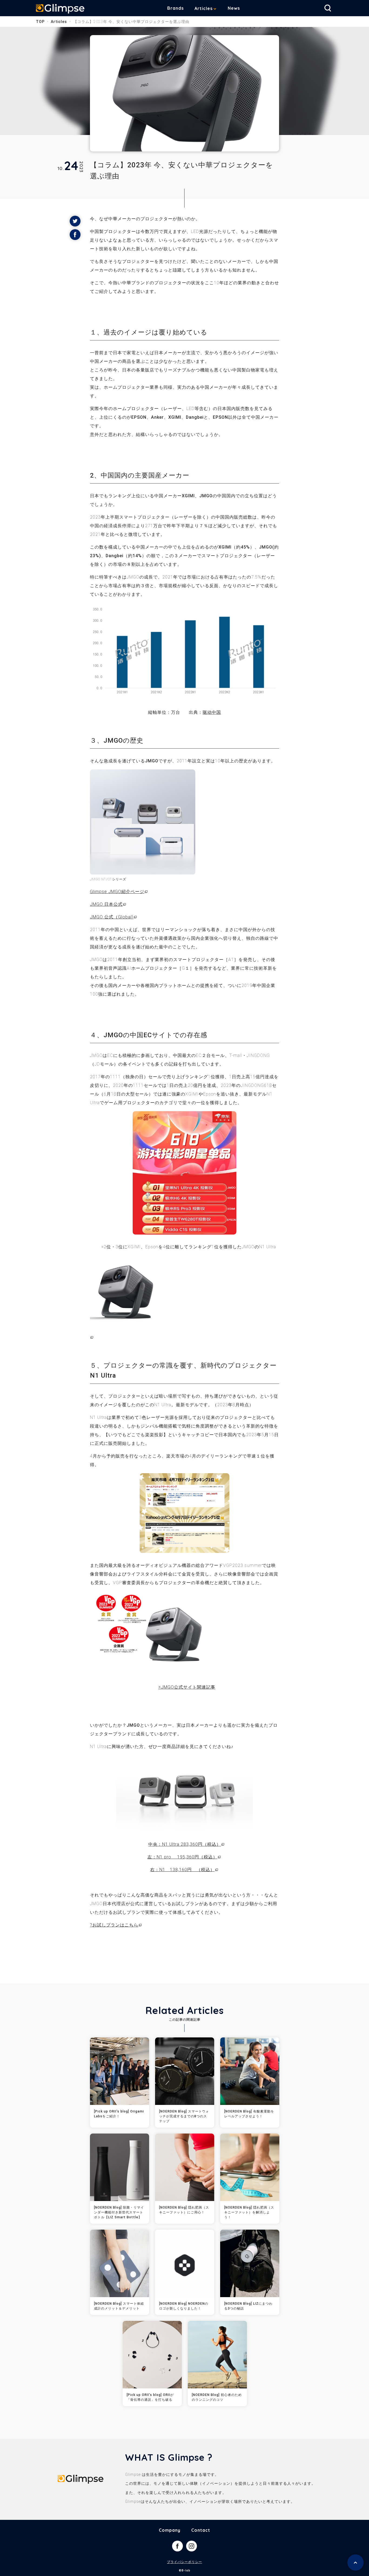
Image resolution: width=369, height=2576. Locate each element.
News (234, 8)
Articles (204, 8)
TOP (40, 22)
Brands (175, 8)
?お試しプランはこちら (114, 1925)
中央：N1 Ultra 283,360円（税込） (185, 1844)
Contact (201, 2530)
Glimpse (60, 9)
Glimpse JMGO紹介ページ (117, 892)
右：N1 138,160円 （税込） (182, 1870)
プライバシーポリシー (185, 2562)
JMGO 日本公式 (106, 904)
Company (170, 2530)
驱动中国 (212, 712)
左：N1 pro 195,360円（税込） (182, 1857)
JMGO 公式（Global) (112, 917)
